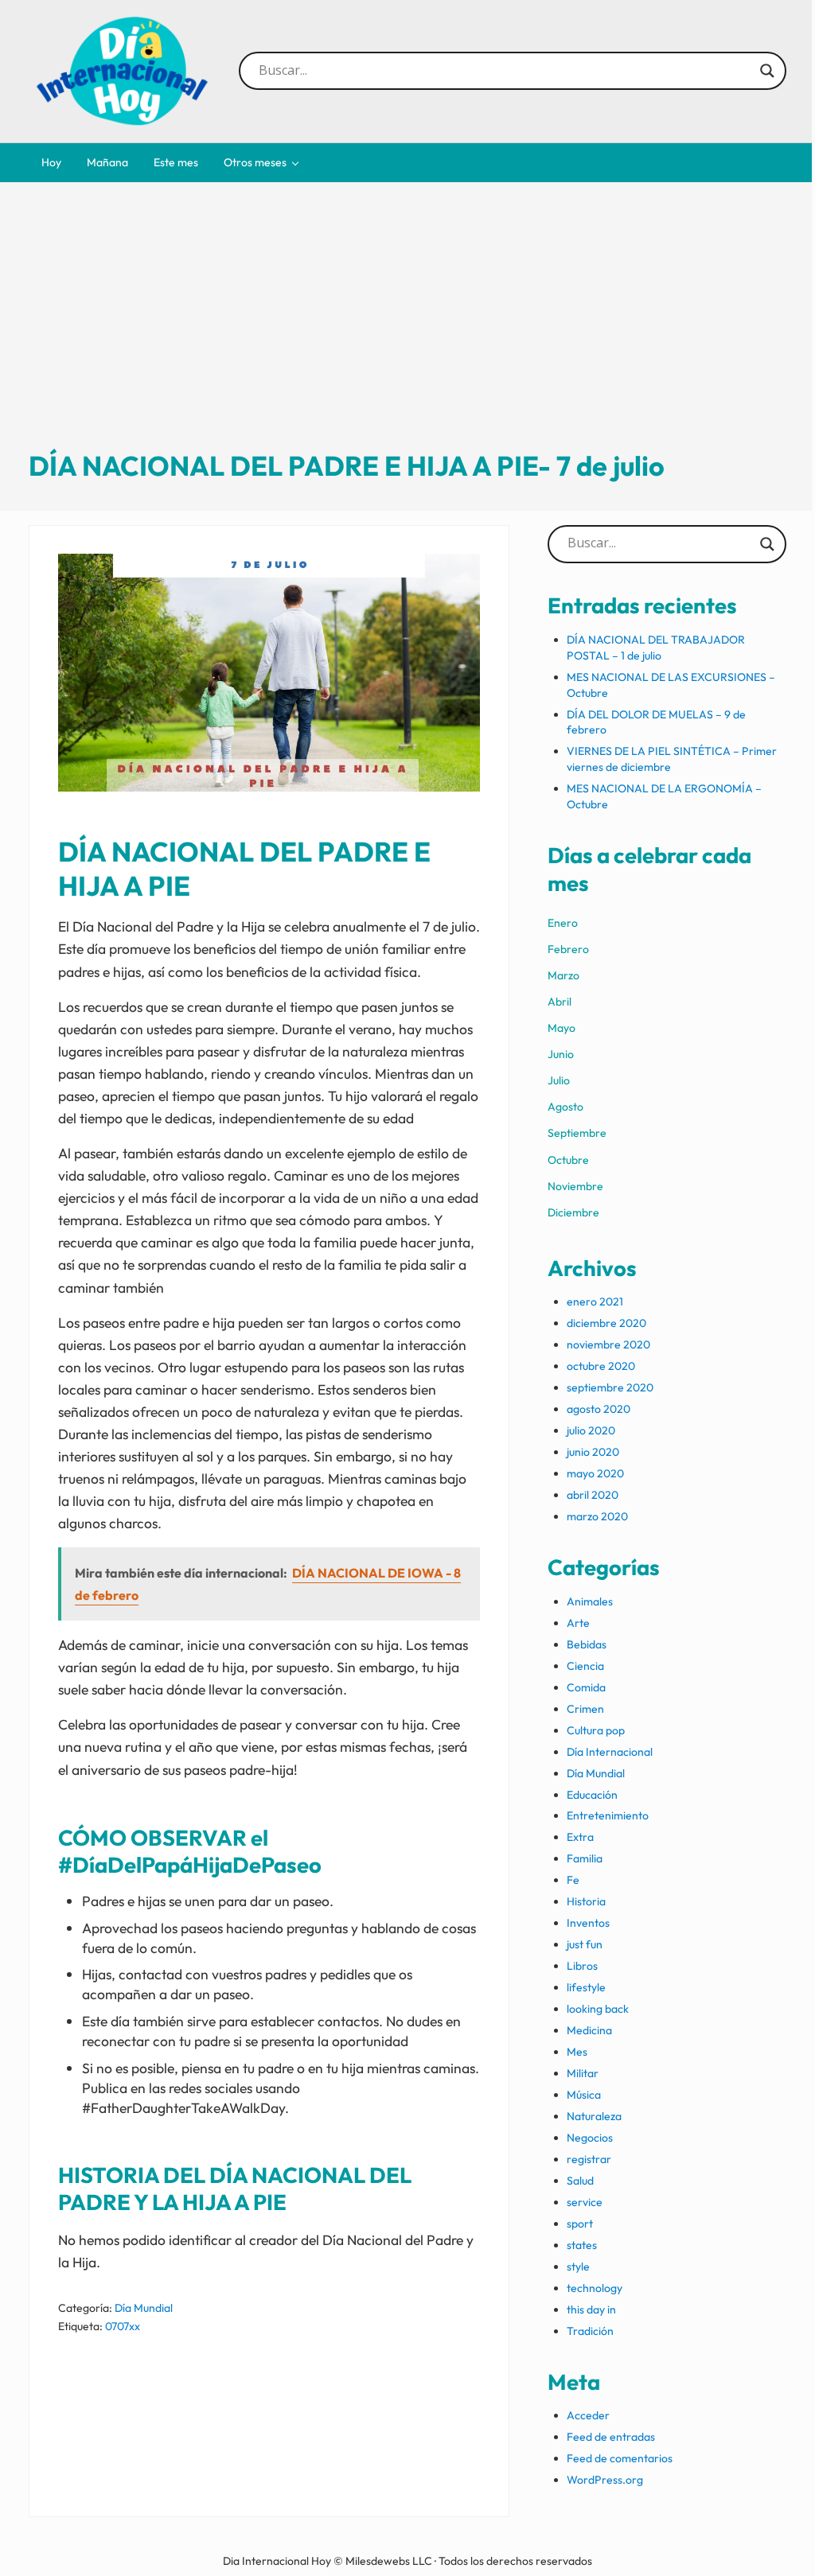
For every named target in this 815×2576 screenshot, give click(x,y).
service (585, 2202)
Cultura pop (596, 1730)
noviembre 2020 (608, 1344)
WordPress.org (605, 2480)
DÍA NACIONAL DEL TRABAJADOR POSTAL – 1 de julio (656, 648)
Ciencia (585, 1666)
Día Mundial (144, 2308)
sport (580, 2224)
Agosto (565, 1107)
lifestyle (586, 1987)
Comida (586, 1687)
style (578, 2267)
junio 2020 (593, 1452)
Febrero (568, 949)
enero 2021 (595, 1302)
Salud (580, 2181)
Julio (559, 1080)
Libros (582, 1966)
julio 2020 (591, 1430)
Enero (563, 923)
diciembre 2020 (606, 1323)
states (582, 2245)
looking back (598, 2009)
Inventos (588, 1923)
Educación (592, 1795)
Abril (560, 1002)
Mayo (562, 1028)
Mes (577, 2052)
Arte (578, 1623)
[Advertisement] (408, 329)
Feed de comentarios (620, 2458)
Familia (585, 1858)
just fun (585, 1944)
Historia (586, 1901)
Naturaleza (594, 2116)
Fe (573, 1880)
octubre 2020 (601, 1366)
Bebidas (587, 1644)
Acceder (588, 2415)
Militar (583, 2073)
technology (595, 2288)
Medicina (589, 2030)
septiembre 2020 (610, 1387)
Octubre (568, 1160)
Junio (561, 1054)
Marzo (563, 975)
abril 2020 (593, 1495)
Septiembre (577, 1133)
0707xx (123, 2326)
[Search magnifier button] (767, 71)
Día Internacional (610, 1752)
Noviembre (575, 1186)
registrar (589, 2159)
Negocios (590, 2138)
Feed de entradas (611, 2437)
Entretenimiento (608, 1815)
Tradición (590, 2331)
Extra (580, 1837)
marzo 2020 (597, 1516)
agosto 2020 (599, 1409)
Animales (590, 1601)
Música (584, 2095)
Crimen (585, 1709)
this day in (591, 2309)
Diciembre (573, 1212)
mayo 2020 (595, 1473)
